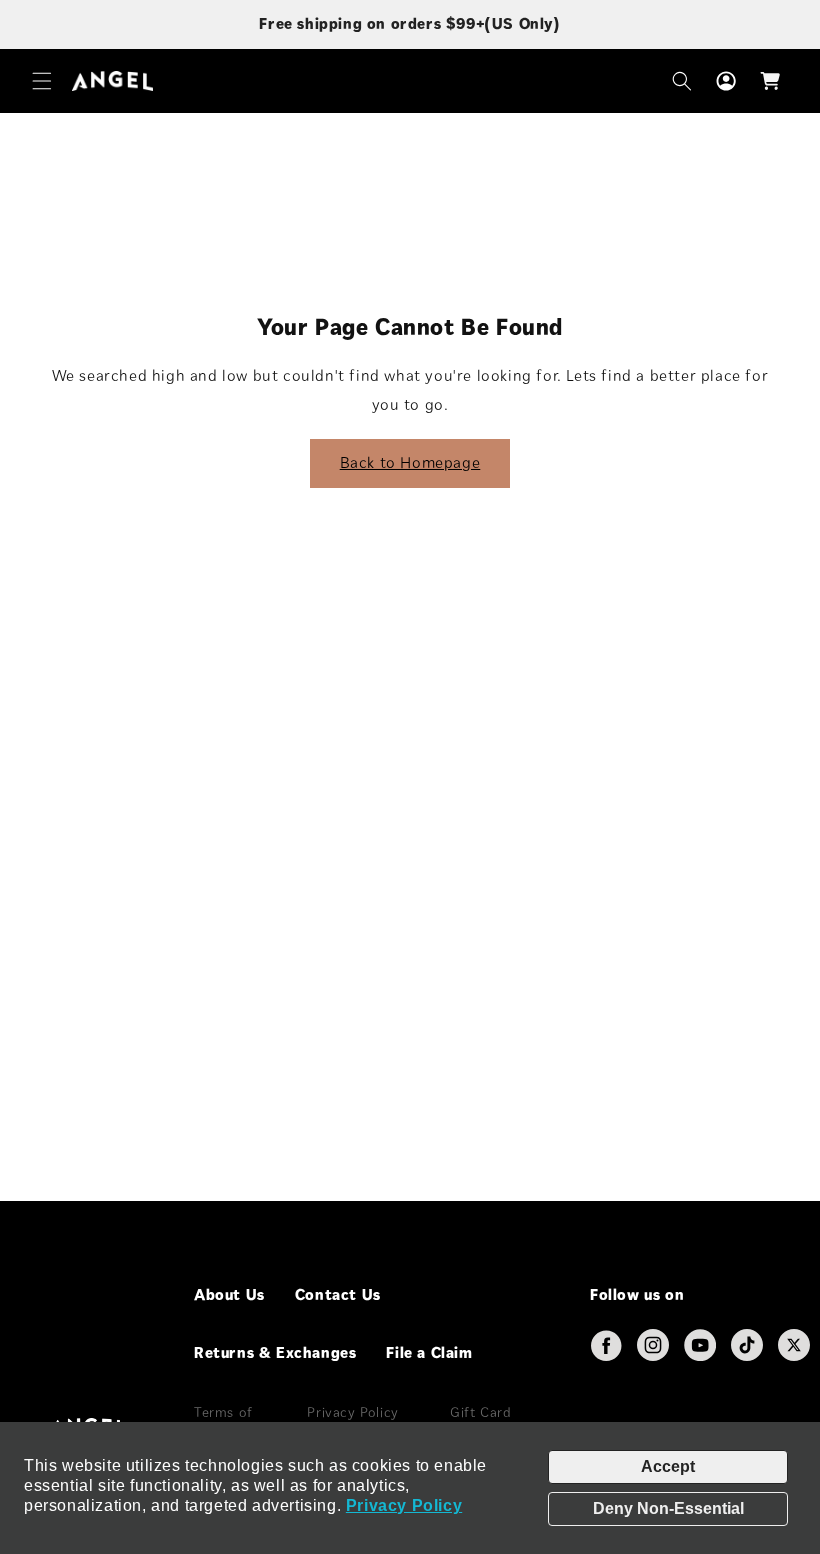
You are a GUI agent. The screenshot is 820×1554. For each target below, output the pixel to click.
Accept (668, 1466)
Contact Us (338, 1294)
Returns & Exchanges (275, 1352)
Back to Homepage (410, 462)
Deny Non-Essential (668, 1508)
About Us (229, 1294)
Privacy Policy (404, 1505)
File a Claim (429, 1352)
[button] (42, 81)
